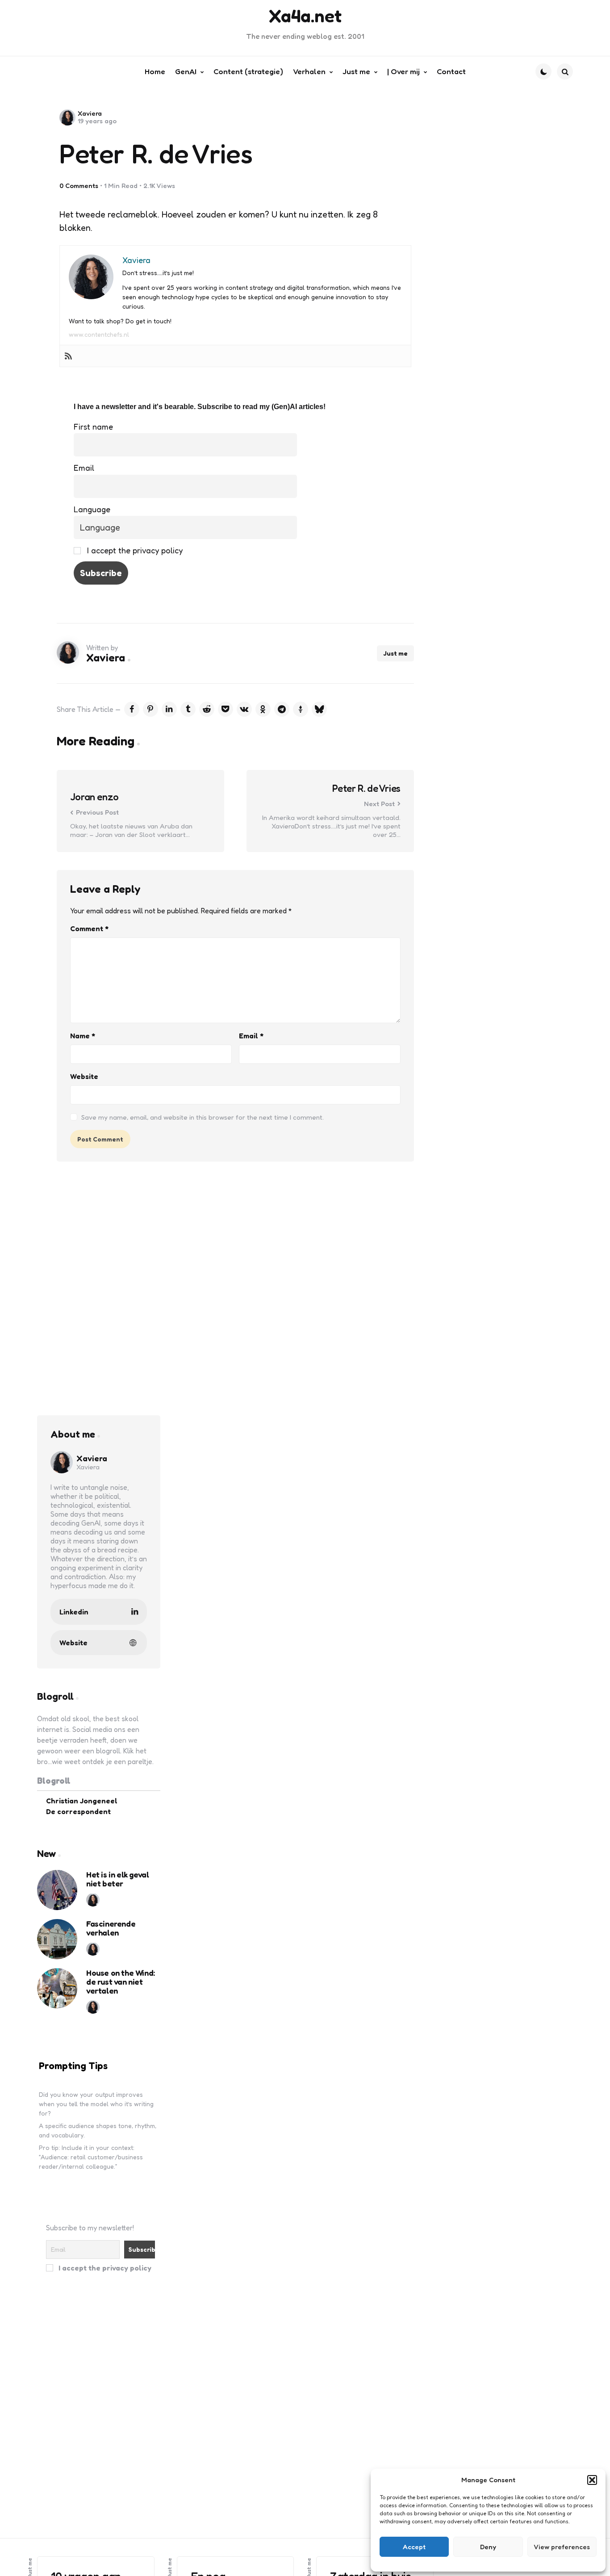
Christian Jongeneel (82, 1800)
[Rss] (68, 356)
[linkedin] (169, 709)
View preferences (562, 2547)
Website (84, 1076)
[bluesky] (319, 709)
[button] (592, 2480)
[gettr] (301, 709)
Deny (488, 2547)
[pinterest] (150, 709)
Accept (414, 2547)
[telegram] (282, 709)
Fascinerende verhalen (111, 1928)
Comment (89, 928)
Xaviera (90, 113)
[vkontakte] (244, 709)
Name (83, 1036)
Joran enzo (94, 797)
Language (92, 509)
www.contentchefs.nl (99, 334)
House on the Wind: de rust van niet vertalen (121, 1981)
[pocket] (226, 709)
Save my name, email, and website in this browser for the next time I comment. (203, 1117)
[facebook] (132, 709)
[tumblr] (188, 709)
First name (93, 427)
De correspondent (78, 1811)
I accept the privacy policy (134, 550)
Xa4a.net (305, 16)
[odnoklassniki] (263, 709)
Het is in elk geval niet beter (117, 1879)
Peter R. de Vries (366, 788)
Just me (395, 653)
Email (84, 468)
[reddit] (207, 709)
